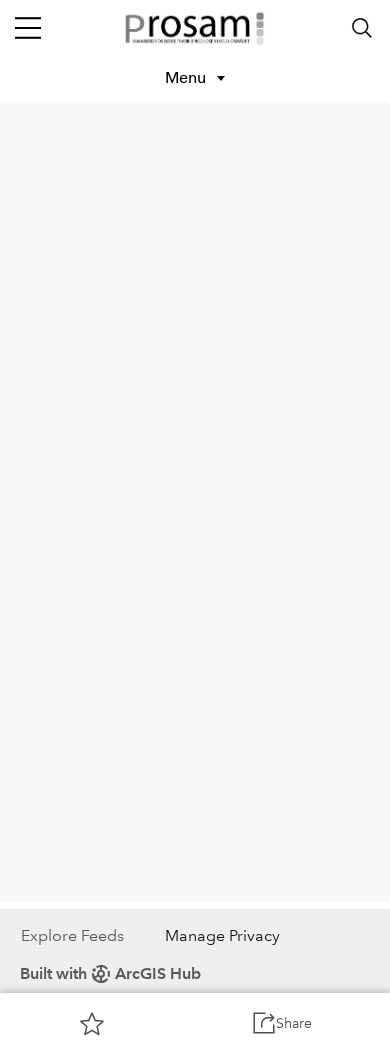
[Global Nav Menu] (28, 28)
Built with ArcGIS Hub (110, 973)
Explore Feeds (72, 935)
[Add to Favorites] (92, 1023)
